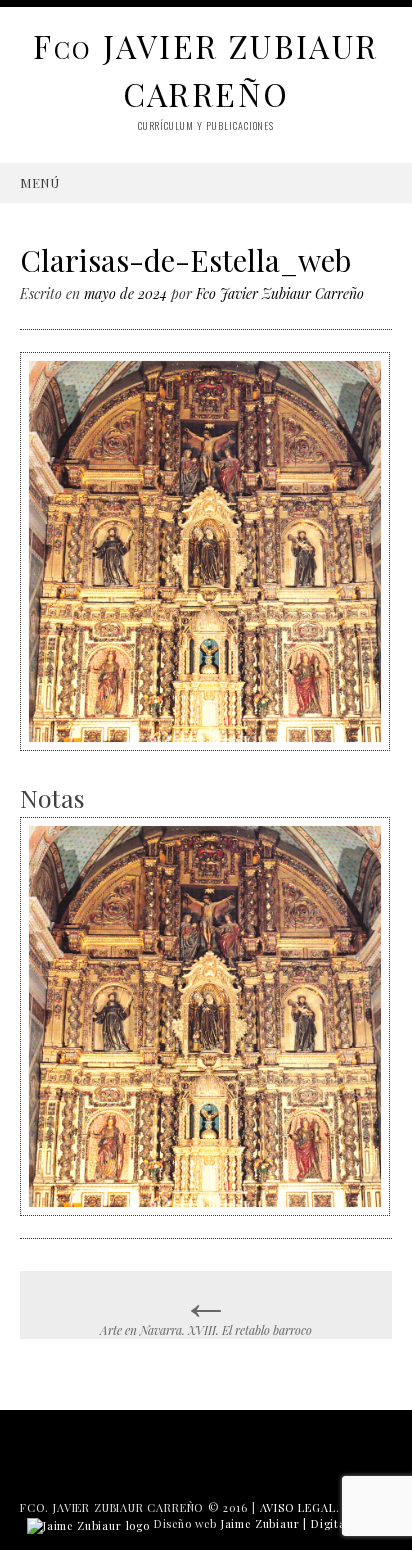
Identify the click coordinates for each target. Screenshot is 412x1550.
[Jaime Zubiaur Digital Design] (88, 1523)
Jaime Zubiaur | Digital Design (306, 1523)
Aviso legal (298, 1507)
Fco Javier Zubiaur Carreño (280, 293)
